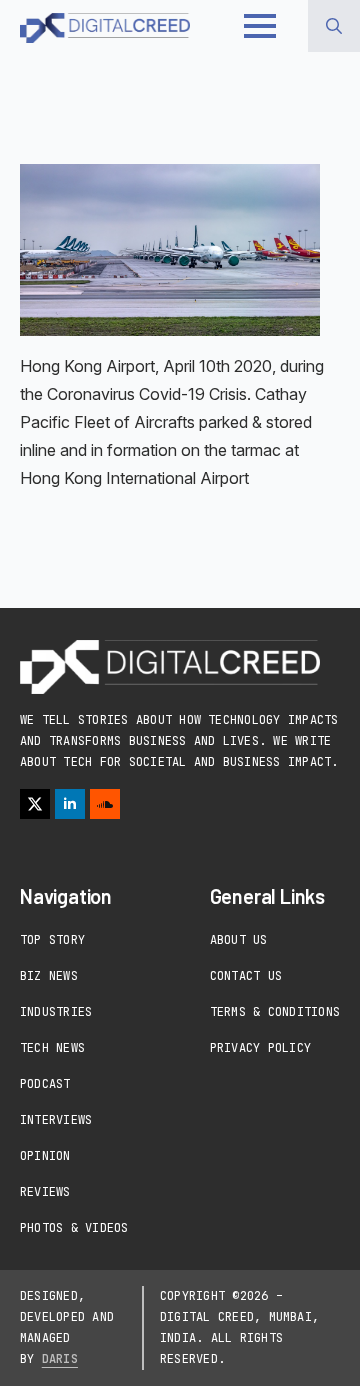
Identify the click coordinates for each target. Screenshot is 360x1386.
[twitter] (35, 804)
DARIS (60, 1359)
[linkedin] (70, 804)
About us (239, 940)
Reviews (45, 1192)
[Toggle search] (334, 26)
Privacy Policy (260, 1048)
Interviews (56, 1120)
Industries (56, 1012)
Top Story (52, 940)
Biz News (49, 976)
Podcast (45, 1084)
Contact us (246, 976)
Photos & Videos (74, 1228)
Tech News (52, 1048)
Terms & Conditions (275, 1012)
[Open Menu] (260, 26)
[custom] (105, 804)
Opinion (45, 1156)
